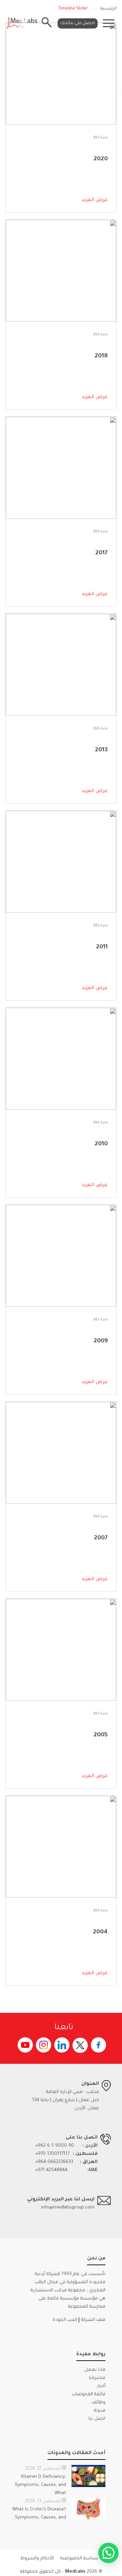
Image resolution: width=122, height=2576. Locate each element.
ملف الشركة (93, 2320)
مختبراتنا (97, 2378)
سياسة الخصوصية (79, 2559)
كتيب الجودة (65, 2320)
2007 (101, 1538)
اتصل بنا (97, 2419)
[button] (108, 2553)
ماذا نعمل (95, 2370)
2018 (101, 356)
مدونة (100, 2411)
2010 (101, 1144)
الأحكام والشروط (37, 2559)
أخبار (101, 2386)
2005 (101, 1735)
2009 (101, 1341)
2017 (101, 553)
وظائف (98, 2403)
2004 (100, 1932)
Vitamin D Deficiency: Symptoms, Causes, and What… (40, 2485)
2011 (102, 947)
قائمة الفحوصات (89, 2394)
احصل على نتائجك (78, 23)
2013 (101, 750)
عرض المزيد (95, 200)
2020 (101, 159)
